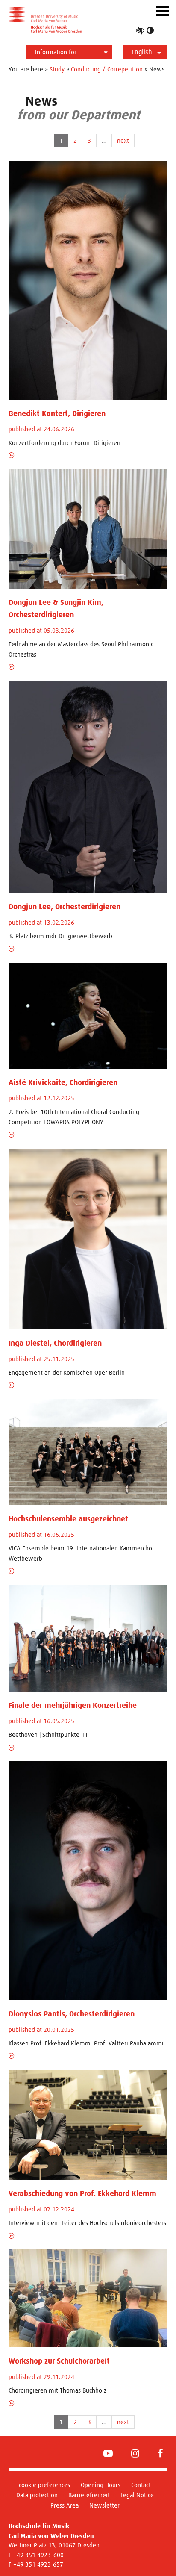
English (142, 52)
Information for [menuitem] (56, 52)
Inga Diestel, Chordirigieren (55, 1343)
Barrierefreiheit (89, 2495)
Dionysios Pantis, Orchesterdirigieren (72, 2014)
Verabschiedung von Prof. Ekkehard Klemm (82, 2193)
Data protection (37, 2495)
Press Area (65, 2505)
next (123, 140)
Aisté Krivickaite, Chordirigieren (63, 1082)
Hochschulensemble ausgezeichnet (68, 1519)
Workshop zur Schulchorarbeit (59, 2361)
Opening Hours (101, 2485)
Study (57, 69)
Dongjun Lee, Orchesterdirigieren (65, 907)
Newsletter (104, 2505)
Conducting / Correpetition (107, 69)
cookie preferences (44, 2485)
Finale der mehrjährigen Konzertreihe (73, 1705)
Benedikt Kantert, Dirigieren (57, 413)
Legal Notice (137, 2495)
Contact (141, 2485)
